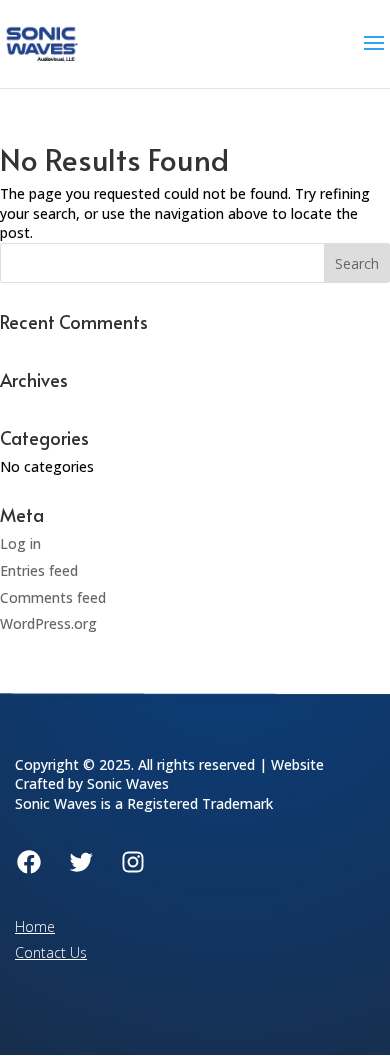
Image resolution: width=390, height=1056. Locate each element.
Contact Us (51, 952)
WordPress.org (48, 623)
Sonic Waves (128, 783)
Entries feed (39, 570)
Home (35, 926)
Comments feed (53, 597)
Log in (20, 543)
